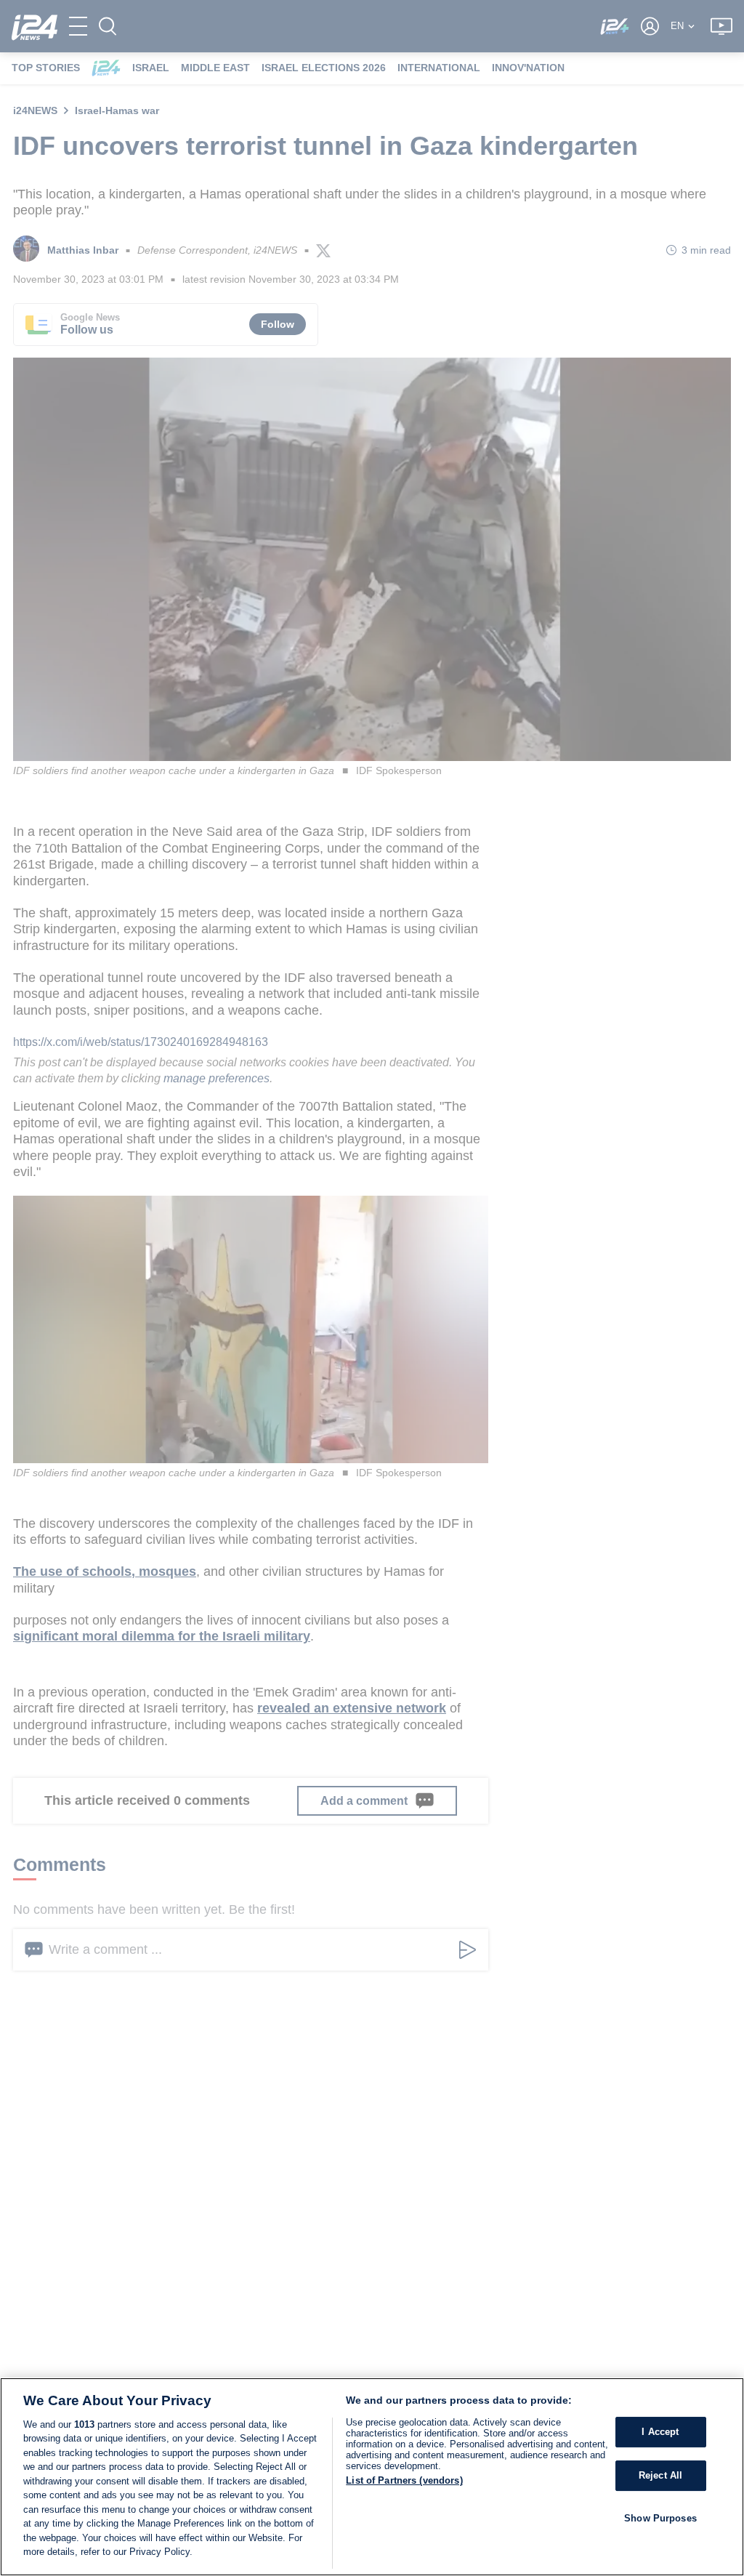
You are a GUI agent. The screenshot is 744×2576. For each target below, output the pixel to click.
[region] (372, 2477)
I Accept (660, 2432)
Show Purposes (660, 2518)
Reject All (660, 2475)
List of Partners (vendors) (404, 2480)
